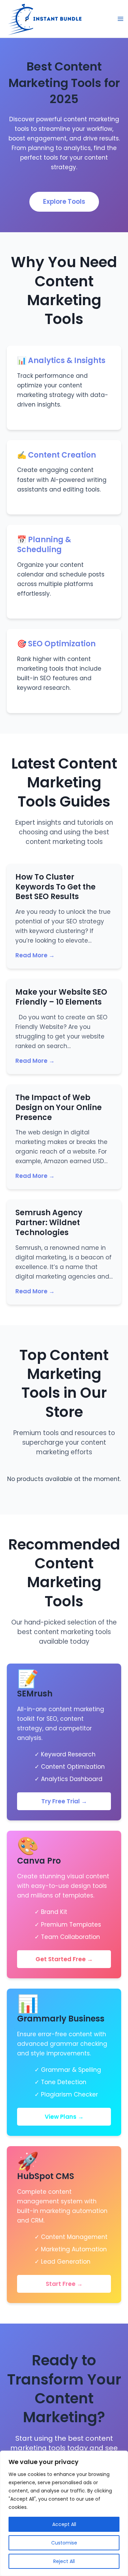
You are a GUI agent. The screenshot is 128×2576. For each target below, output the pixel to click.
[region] (64, 2513)
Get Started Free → (64, 1959)
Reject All (64, 2561)
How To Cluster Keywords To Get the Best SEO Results (55, 887)
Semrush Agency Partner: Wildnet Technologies (49, 1222)
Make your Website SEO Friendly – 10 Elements (61, 997)
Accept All (64, 2524)
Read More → (35, 955)
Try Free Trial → (64, 1801)
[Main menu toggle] (120, 19)
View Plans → (64, 2117)
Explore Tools (64, 202)
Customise (64, 2543)
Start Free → (64, 2284)
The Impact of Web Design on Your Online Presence (59, 1107)
